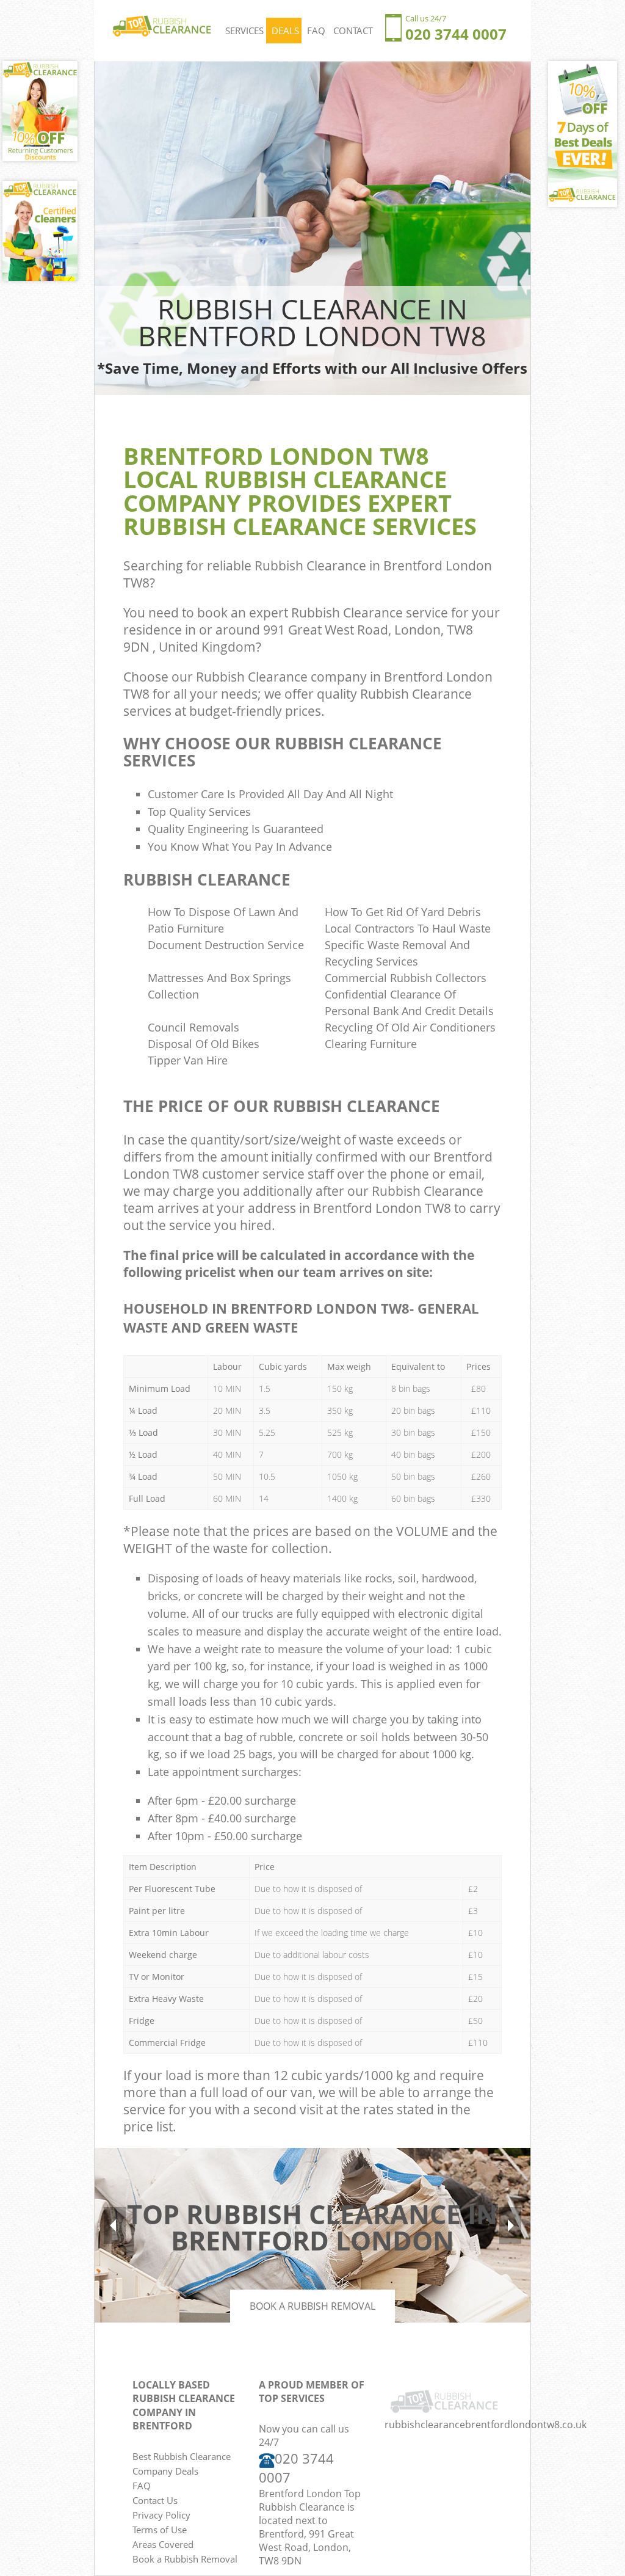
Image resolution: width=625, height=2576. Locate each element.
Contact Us (155, 2500)
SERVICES (244, 31)
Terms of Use (160, 2530)
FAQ (316, 31)
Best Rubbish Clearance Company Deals (182, 2464)
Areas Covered (163, 2544)
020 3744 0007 (456, 34)
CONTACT (353, 31)
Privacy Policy (161, 2515)
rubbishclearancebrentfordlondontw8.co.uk (486, 2425)
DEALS (285, 31)
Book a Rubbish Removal (312, 2306)
